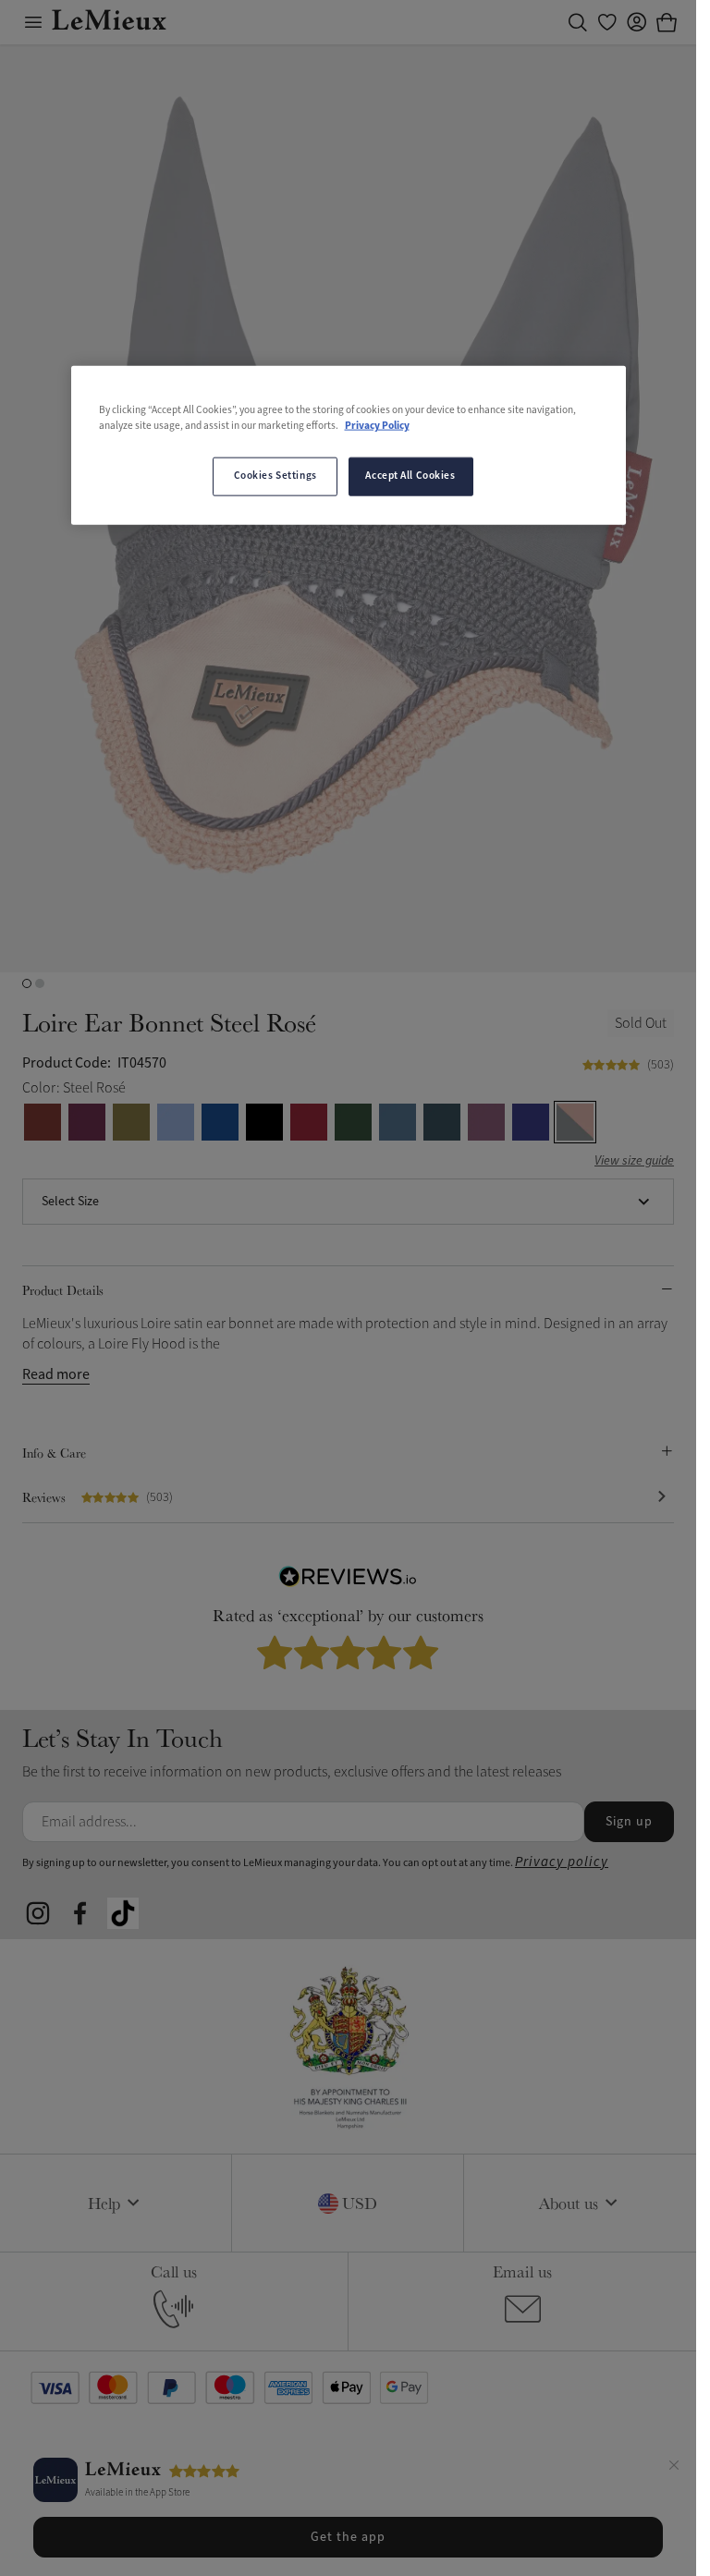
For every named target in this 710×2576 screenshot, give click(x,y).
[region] (349, 446)
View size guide (634, 1161)
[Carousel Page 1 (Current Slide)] (27, 983)
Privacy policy (562, 1862)
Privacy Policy (377, 426)
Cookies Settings (275, 476)
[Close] (674, 2468)
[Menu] (33, 22)
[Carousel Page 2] (40, 983)
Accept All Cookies (410, 476)
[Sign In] (637, 22)
